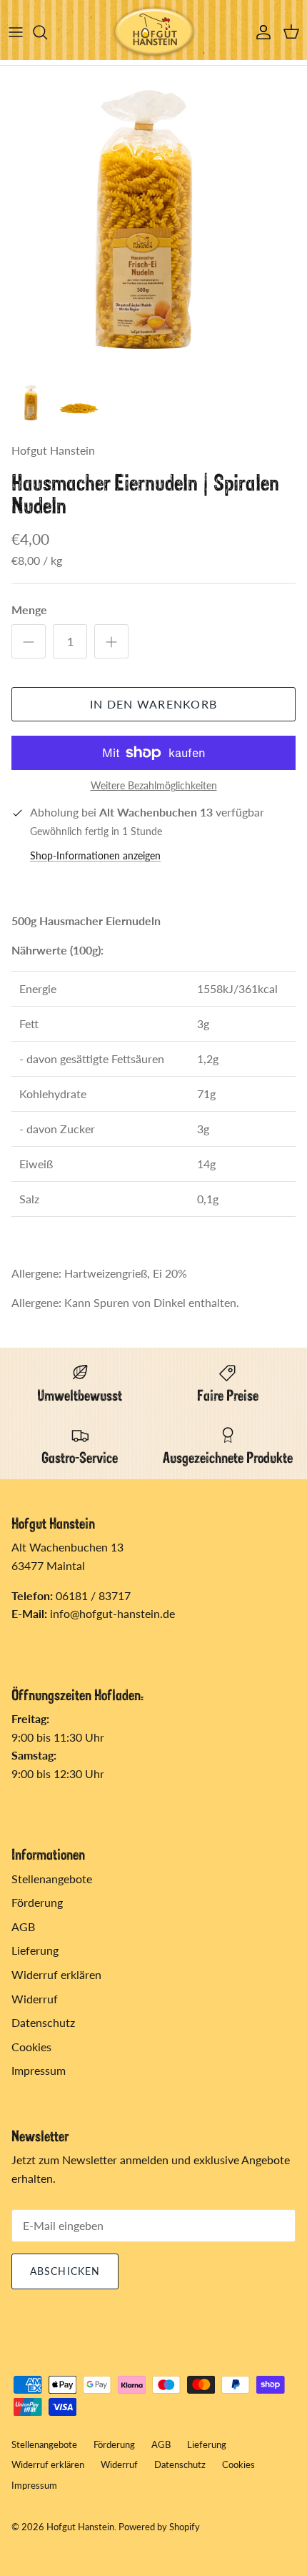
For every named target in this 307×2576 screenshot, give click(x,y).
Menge (29, 610)
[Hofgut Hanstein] (153, 33)
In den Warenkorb (153, 704)
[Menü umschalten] (16, 32)
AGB (23, 1926)
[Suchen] (47, 32)
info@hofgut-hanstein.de (112, 1613)
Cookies (31, 2047)
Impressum (39, 2070)
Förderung (37, 1902)
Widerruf (35, 1999)
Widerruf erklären (56, 1974)
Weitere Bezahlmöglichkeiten (154, 786)
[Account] (260, 32)
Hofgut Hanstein (80, 2527)
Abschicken (65, 2271)
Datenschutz (43, 2022)
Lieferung (35, 1950)
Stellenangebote (52, 1879)
